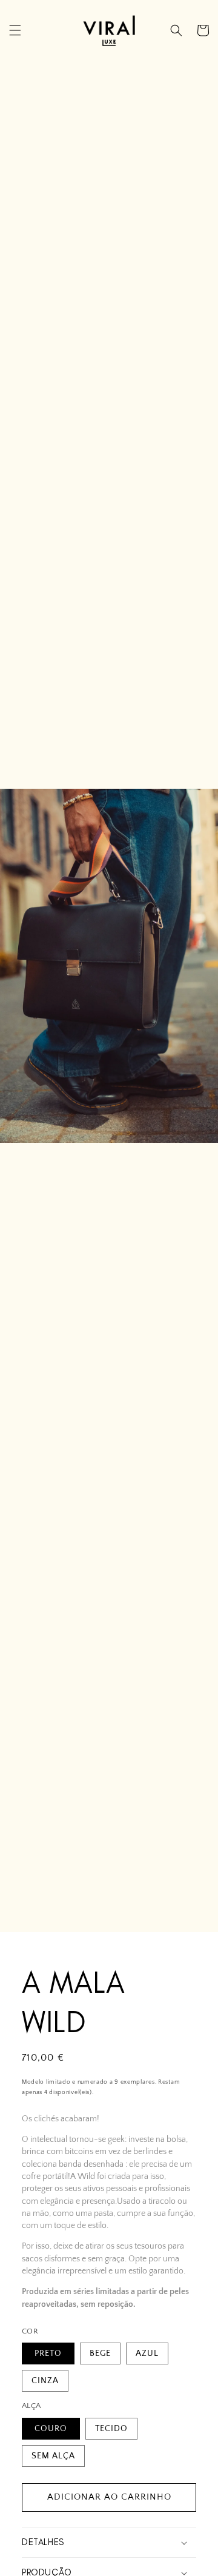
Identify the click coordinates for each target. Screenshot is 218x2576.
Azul (147, 2354)
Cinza (45, 2381)
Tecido (111, 2429)
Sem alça (53, 2456)
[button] (15, 30)
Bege (100, 2354)
